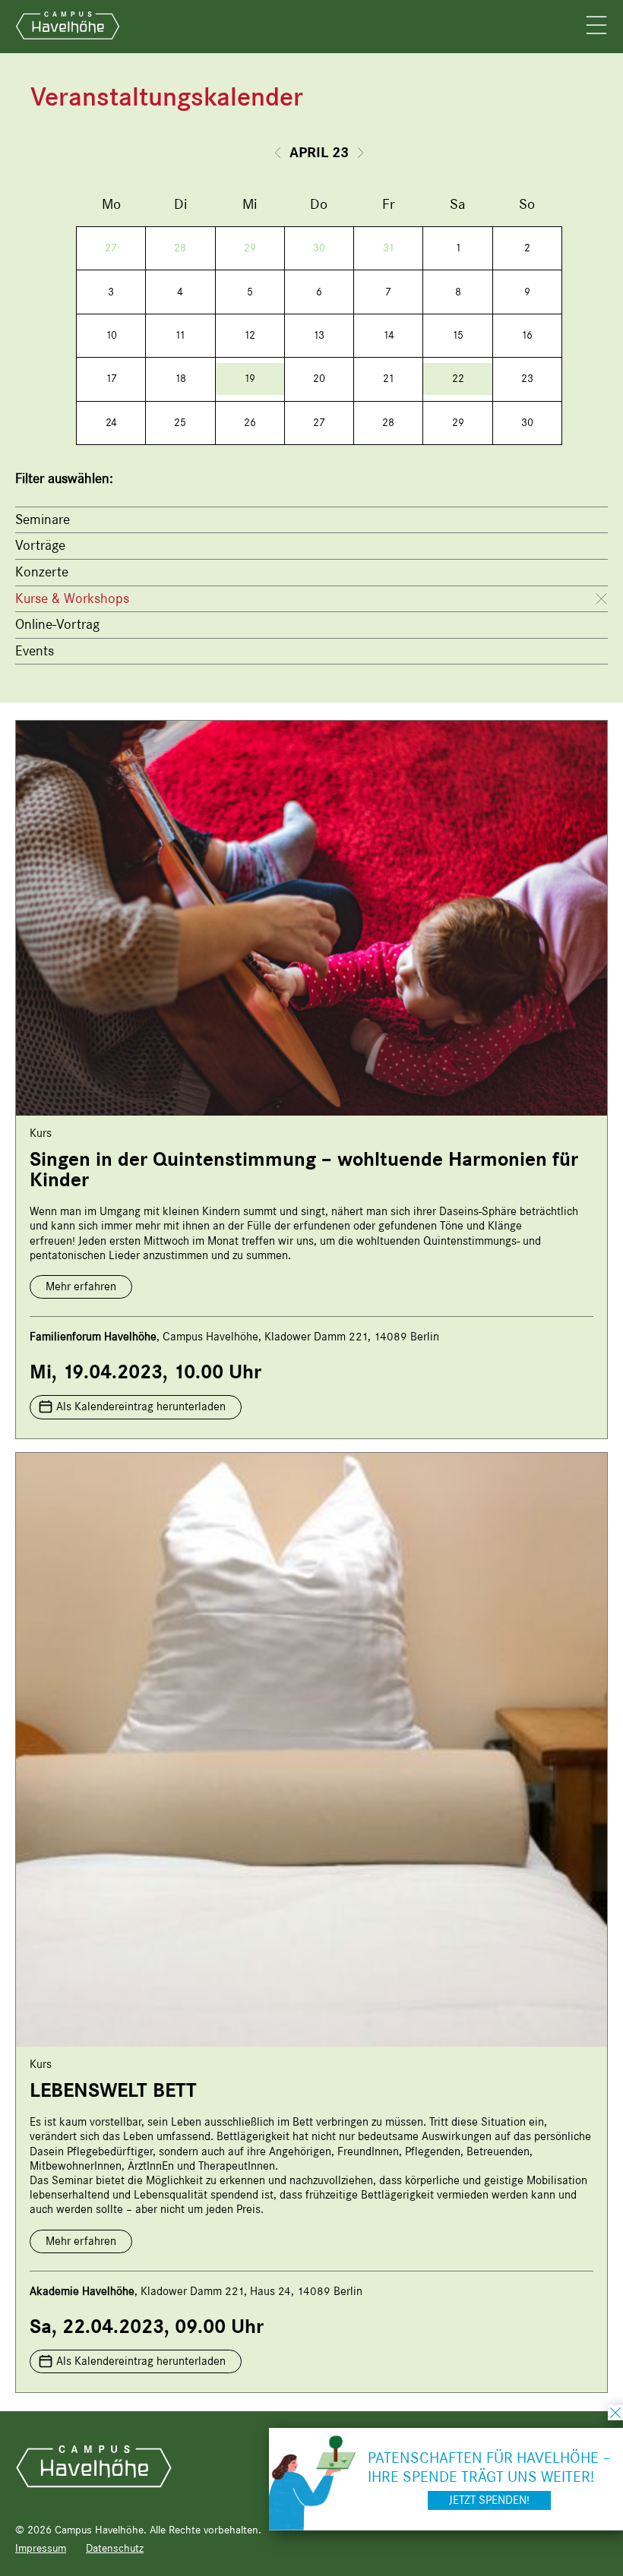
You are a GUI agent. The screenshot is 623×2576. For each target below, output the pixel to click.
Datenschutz (115, 2548)
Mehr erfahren (81, 1286)
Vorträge (40, 545)
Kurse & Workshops (72, 598)
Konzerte (42, 572)
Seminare (43, 519)
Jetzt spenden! (489, 2500)
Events (35, 651)
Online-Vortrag (57, 624)
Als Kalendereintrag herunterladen (141, 1406)
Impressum (41, 2548)
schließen (615, 2413)
